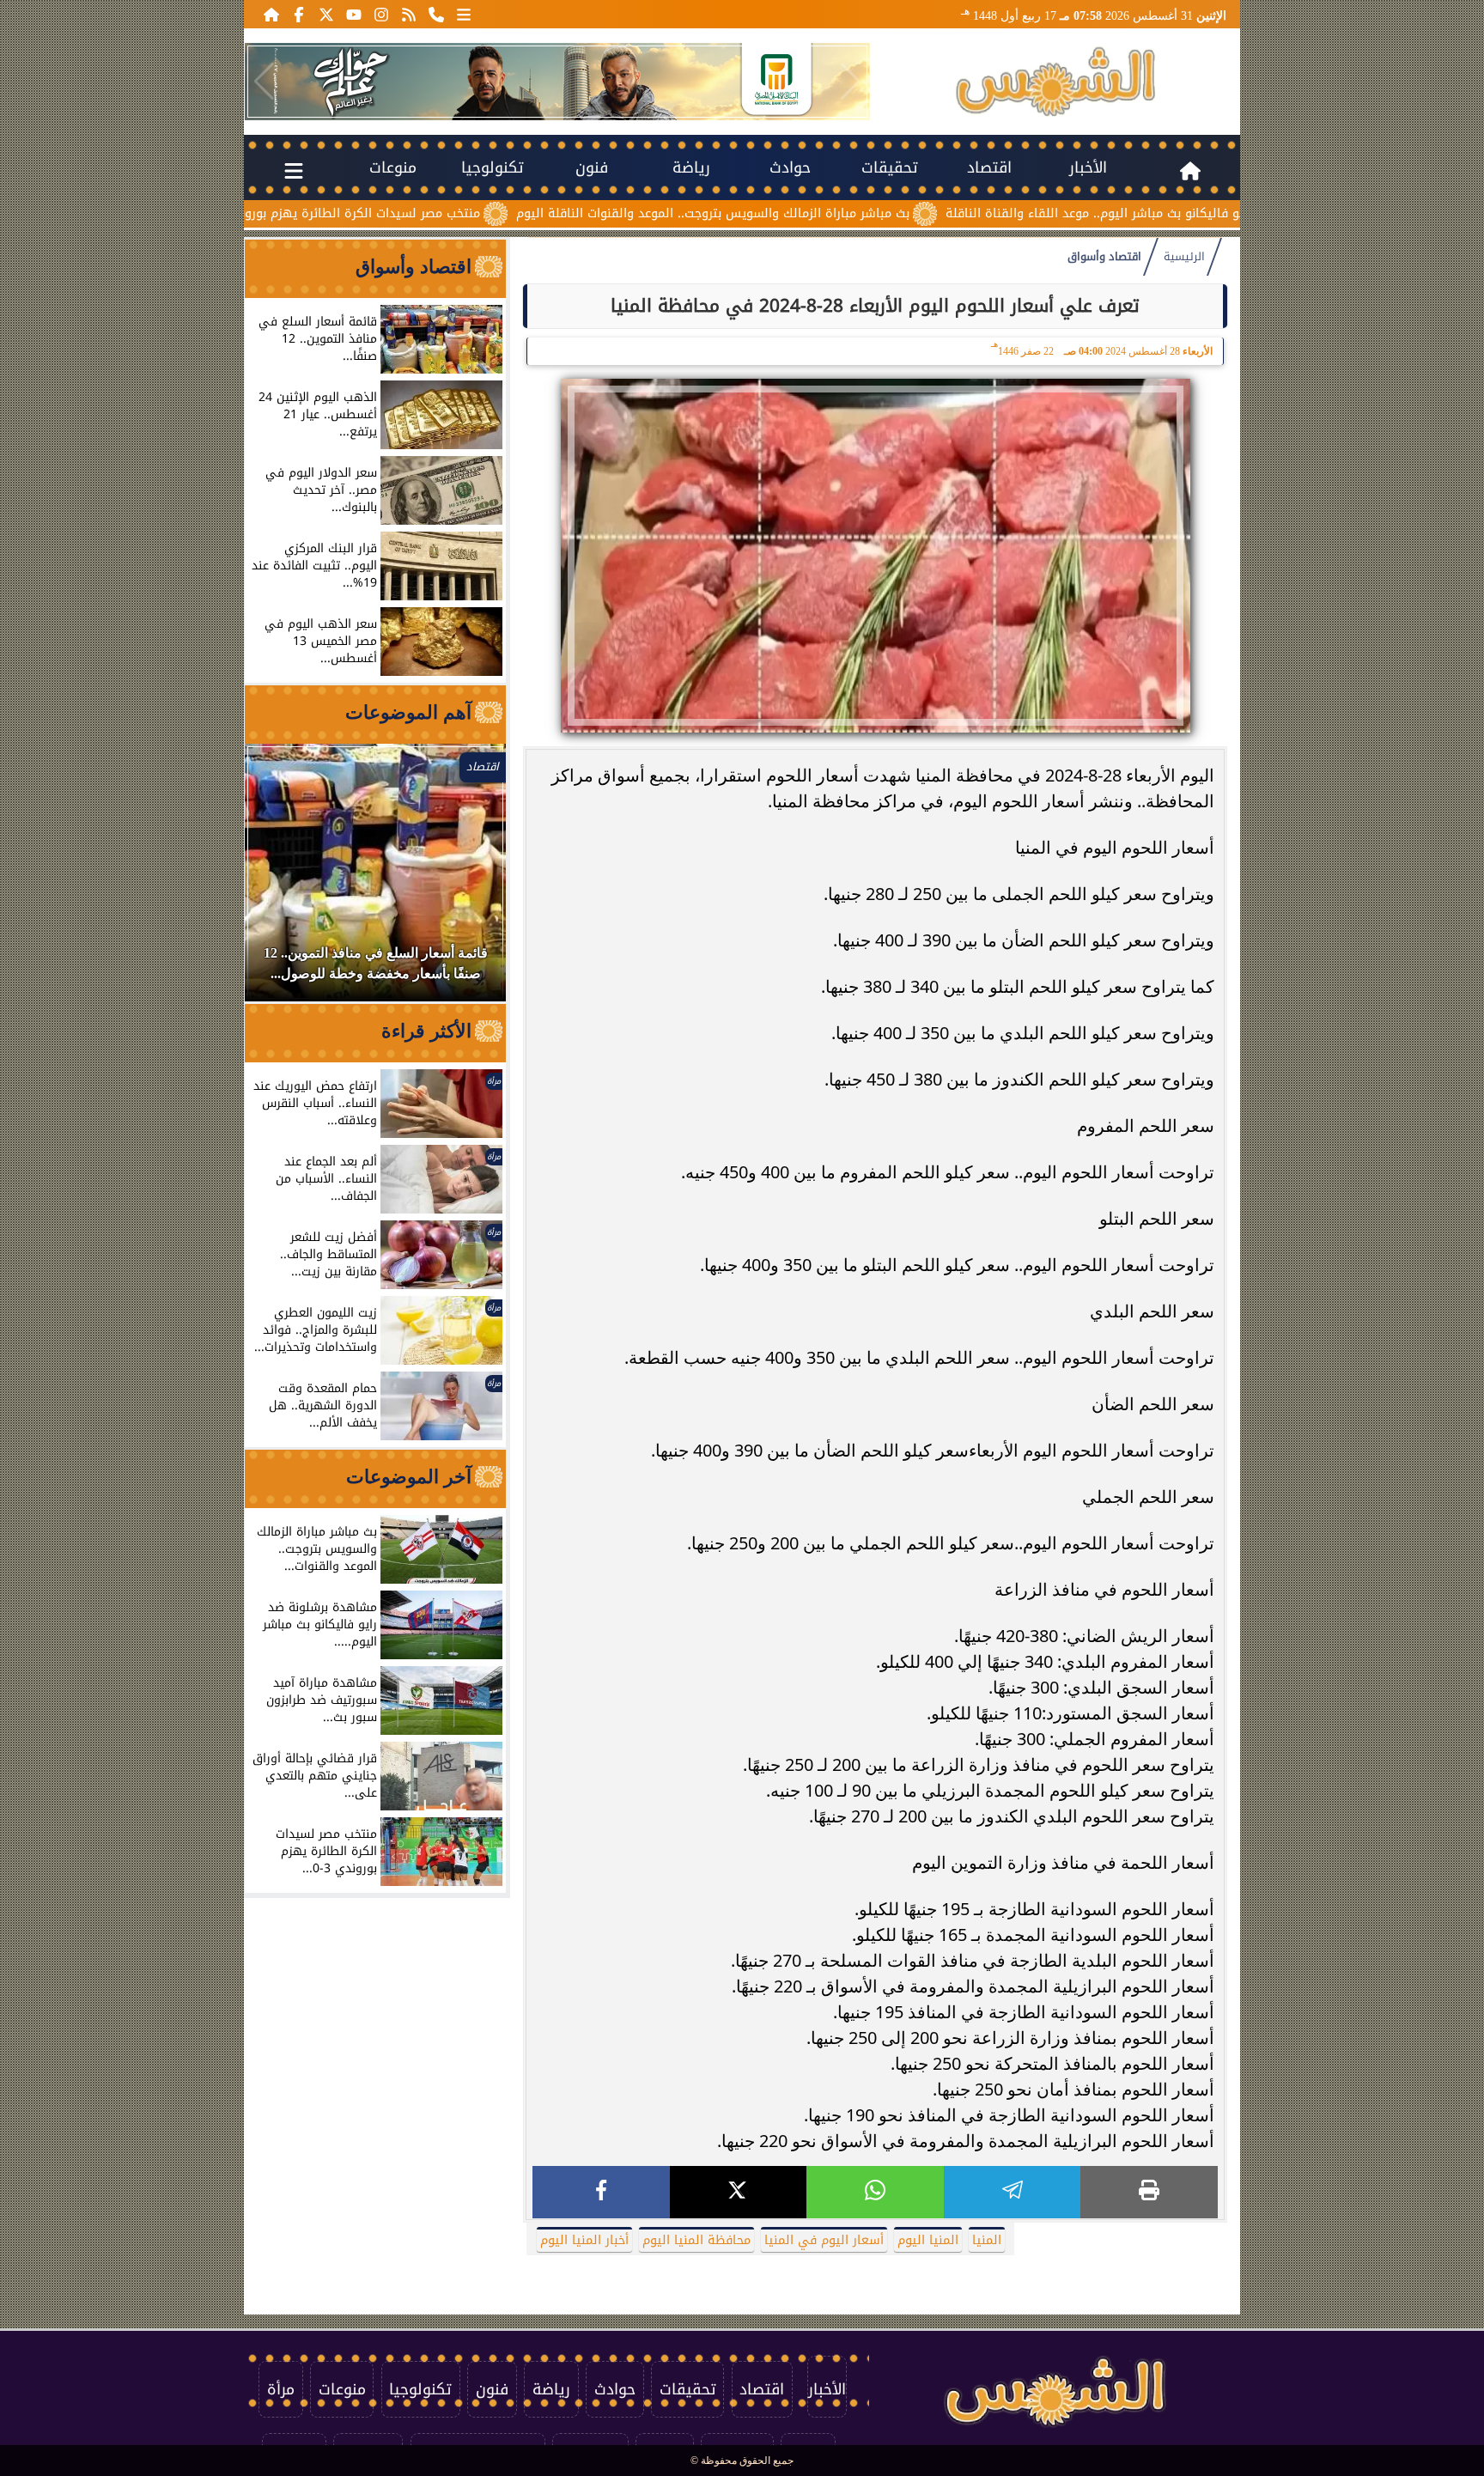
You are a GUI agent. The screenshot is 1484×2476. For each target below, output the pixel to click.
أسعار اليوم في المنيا (824, 2240)
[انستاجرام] (381, 14)
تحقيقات (890, 167)
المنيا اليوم (928, 2240)
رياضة (691, 167)
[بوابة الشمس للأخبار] (1055, 82)
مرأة (281, 2389)
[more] (464, 14)
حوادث (790, 167)
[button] (264, 82)
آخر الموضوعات (409, 1477)
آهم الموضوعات (408, 712)
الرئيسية (1184, 257)
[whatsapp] (875, 2192)
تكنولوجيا (493, 167)
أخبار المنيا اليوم (584, 2240)
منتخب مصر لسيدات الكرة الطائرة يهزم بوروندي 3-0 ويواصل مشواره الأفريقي (374, 213)
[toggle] (294, 167)
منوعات (393, 167)
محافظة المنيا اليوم (696, 2240)
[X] (739, 2192)
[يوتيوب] (354, 14)
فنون (592, 167)
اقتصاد (989, 167)
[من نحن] (436, 14)
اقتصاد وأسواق (1104, 257)
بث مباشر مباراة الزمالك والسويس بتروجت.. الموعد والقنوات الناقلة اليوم (815, 213)
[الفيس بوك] (299, 14)
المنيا (987, 2240)
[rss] (409, 14)
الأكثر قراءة (426, 1031)
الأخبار (1088, 167)
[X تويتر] (326, 14)
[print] (1149, 2192)
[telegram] (1013, 2192)
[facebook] (601, 2192)
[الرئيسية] (271, 14)
